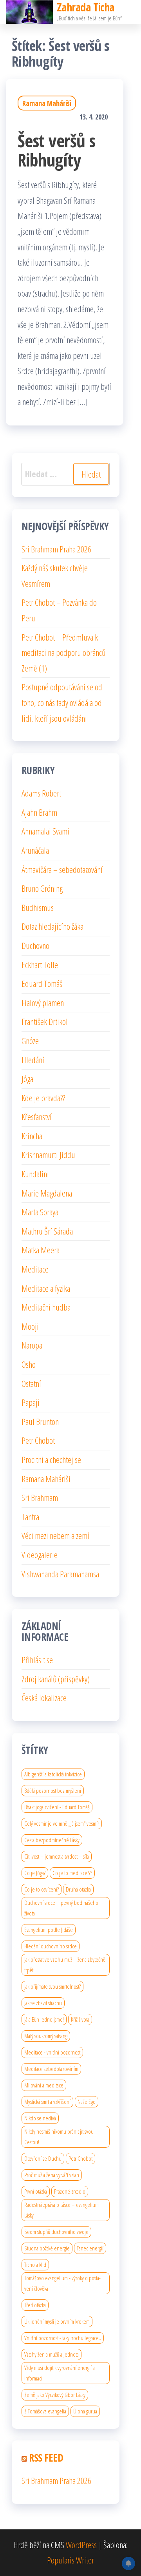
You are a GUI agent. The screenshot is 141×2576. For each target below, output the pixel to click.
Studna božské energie (47, 2248)
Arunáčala (35, 850)
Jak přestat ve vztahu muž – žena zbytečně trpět (65, 1965)
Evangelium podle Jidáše (49, 1930)
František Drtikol (45, 1021)
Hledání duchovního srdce (51, 1946)
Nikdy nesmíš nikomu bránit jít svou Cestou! (59, 2137)
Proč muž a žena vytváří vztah (52, 2175)
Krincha (32, 1136)
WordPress (81, 2545)
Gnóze (30, 1041)
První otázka (36, 2191)
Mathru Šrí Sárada (47, 1231)
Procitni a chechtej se (51, 1459)
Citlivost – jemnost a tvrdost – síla (57, 1856)
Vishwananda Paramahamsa (60, 1574)
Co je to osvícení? (42, 1889)
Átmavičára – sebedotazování (62, 869)
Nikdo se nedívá (40, 2118)
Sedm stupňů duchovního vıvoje (56, 2232)
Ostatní (31, 1383)
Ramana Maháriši (47, 103)
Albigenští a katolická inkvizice (53, 1774)
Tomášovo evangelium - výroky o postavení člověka (62, 2283)
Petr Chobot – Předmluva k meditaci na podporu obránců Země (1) (63, 653)
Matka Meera (41, 1250)
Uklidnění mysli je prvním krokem (57, 2321)
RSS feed (46, 2458)
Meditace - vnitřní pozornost (52, 2052)
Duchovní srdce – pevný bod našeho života (61, 1908)
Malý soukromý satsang (46, 2036)
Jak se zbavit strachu (43, 2003)
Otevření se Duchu (43, 2158)
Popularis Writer (70, 2560)
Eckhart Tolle (40, 965)
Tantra (30, 1517)
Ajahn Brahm (39, 812)
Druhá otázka (78, 1889)
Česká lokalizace (44, 1698)
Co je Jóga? (35, 1873)
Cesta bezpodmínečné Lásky (52, 1840)
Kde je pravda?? (43, 1098)
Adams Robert (41, 793)
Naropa (32, 1345)
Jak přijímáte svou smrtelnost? (52, 1986)
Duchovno (35, 945)
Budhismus (38, 907)
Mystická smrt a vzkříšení (47, 2102)
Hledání (33, 1060)
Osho (29, 1364)
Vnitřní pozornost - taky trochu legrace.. (63, 2338)
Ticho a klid (35, 2265)
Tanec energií (90, 2248)
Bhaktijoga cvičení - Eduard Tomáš (57, 1807)
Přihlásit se (37, 1660)
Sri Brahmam (40, 1497)
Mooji (30, 1326)
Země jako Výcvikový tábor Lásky (55, 2395)
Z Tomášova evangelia (45, 2411)
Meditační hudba (46, 1307)
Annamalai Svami (45, 831)
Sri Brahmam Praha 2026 (56, 549)
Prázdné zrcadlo (70, 2191)
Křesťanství (37, 1117)
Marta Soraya (40, 1212)
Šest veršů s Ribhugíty (57, 150)
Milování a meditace (44, 2085)
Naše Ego (87, 2102)
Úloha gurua (85, 2411)
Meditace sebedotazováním (51, 2069)
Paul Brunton (40, 1421)
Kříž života (80, 2019)
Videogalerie (40, 1555)
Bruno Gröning (42, 888)
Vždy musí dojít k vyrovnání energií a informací (60, 2373)
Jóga (27, 1079)
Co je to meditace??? (72, 1873)
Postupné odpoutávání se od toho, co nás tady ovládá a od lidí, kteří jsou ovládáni (62, 702)
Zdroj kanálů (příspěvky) (56, 1679)
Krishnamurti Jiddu (48, 1155)
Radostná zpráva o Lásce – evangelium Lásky (61, 2210)
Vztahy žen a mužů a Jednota (52, 2354)
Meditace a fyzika (46, 1288)
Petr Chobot (38, 1440)
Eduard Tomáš (42, 983)
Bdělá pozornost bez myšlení (53, 1790)
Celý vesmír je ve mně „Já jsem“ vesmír (62, 1823)
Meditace (35, 1269)
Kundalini (35, 1174)
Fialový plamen (43, 1003)
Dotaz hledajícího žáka (52, 926)
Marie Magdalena (47, 1193)
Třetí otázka (35, 2305)
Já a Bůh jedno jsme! (44, 2019)
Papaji (31, 1402)
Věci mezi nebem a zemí (55, 1535)
